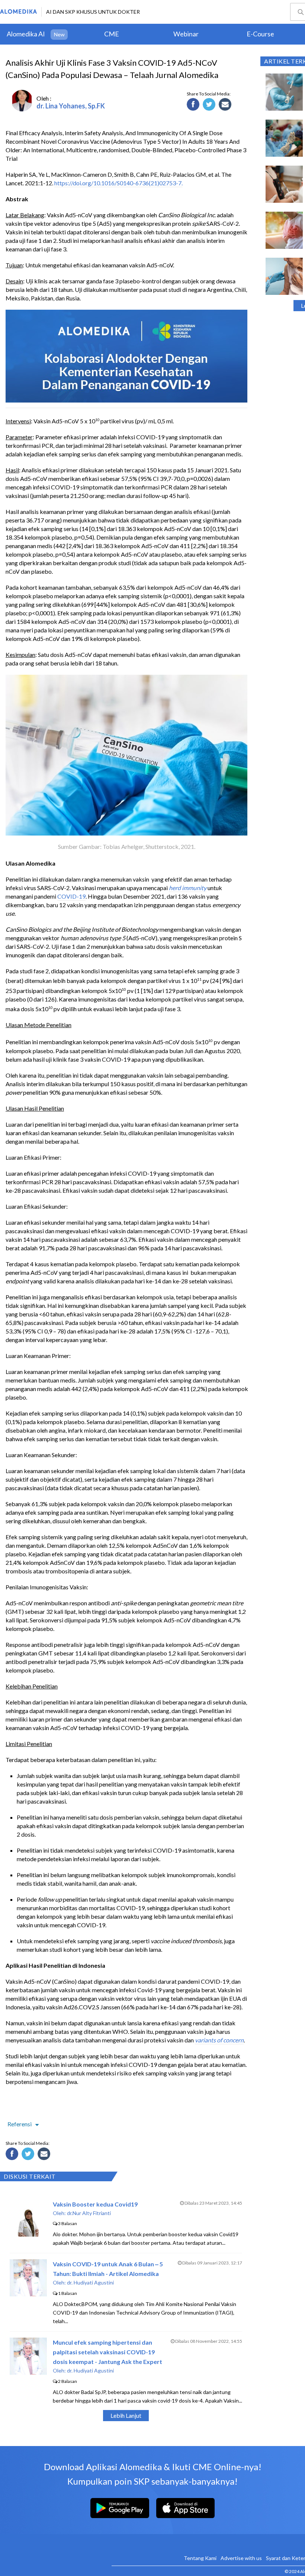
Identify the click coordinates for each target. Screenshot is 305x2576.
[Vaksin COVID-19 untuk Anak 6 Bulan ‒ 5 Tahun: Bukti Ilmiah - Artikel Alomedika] (28, 2294)
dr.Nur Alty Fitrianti (89, 2213)
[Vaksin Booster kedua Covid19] (28, 2234)
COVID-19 (71, 896)
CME (112, 34)
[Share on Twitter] (210, 105)
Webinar (186, 34)
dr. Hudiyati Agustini (90, 2282)
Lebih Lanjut (126, 2415)
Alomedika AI (26, 34)
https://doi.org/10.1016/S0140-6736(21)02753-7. (118, 183)
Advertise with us (241, 2558)
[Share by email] (226, 105)
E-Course (260, 34)
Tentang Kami (200, 2558)
